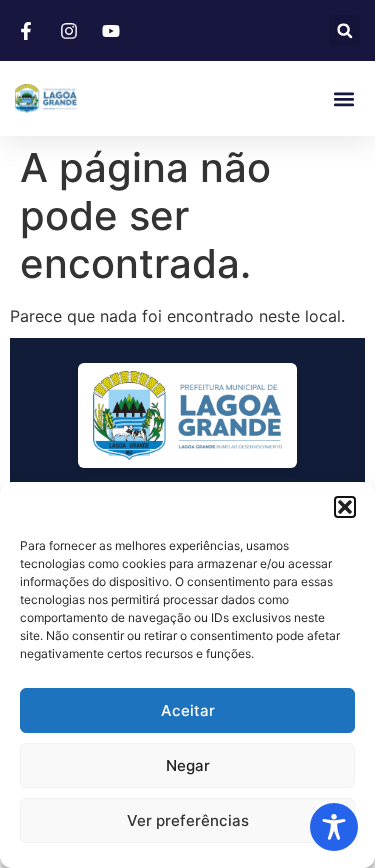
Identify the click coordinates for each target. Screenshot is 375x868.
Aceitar (188, 710)
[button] (345, 507)
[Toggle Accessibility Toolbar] (334, 827)
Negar (188, 765)
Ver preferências (188, 820)
